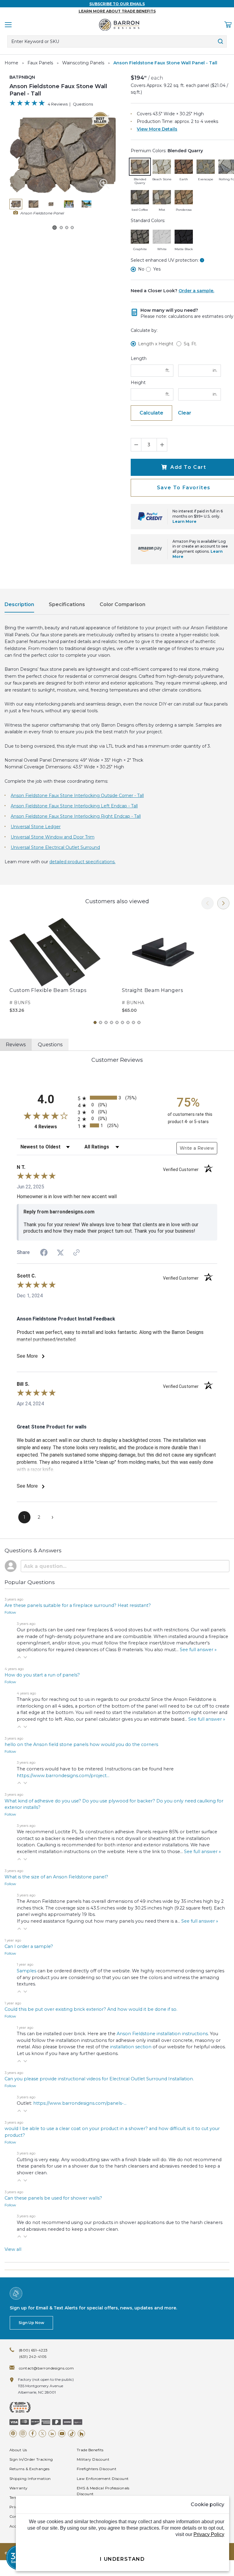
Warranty (19, 2488)
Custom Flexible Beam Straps (48, 990)
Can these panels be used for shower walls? (53, 2198)
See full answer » (198, 1650)
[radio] (117, 1098)
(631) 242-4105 (33, 2357)
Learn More (184, 521)
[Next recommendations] (223, 903)
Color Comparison (122, 604)
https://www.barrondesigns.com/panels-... (80, 2103)
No (141, 269)
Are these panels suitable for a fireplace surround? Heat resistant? (78, 1605)
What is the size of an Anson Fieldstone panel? (56, 1877)
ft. (168, 370)
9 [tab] (139, 1022)
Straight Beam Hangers (152, 990)
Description (19, 604)
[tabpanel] (61, 966)
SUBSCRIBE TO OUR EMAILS (117, 4)
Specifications (67, 604)
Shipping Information (30, 2479)
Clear (185, 413)
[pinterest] (13, 2434)
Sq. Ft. (190, 344)
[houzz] (81, 2434)
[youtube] (62, 2434)
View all (13, 2249)
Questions (83, 104)
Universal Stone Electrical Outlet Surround (55, 847)
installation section (131, 2047)
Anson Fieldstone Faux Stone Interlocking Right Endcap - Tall (76, 816)
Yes (157, 269)
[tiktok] (72, 2434)
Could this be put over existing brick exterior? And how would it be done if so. (91, 2009)
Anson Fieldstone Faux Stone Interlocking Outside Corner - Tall (77, 796)
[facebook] (33, 2434)
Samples (27, 1971)
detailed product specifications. (82, 862)
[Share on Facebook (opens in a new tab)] (44, 1253)
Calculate (151, 413)
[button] (19, 1657)
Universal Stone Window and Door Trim (53, 837)
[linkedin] (52, 2434)
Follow (10, 1612)
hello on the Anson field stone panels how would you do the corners (81, 1744)
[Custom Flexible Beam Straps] (55, 952)
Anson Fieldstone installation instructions (162, 2034)
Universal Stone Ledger (36, 827)
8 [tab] (133, 1022)
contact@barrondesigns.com (46, 2368)
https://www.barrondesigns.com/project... (63, 1776)
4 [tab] (112, 1022)
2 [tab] (101, 1022)
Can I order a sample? (29, 1946)
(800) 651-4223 (33, 2350)
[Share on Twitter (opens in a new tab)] (60, 1253)
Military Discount (93, 2459)
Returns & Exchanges (29, 2469)
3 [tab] (106, 1022)
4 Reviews (58, 104)
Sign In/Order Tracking (31, 2459)
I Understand (122, 2559)
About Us (18, 2450)
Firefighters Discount (97, 2469)
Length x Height (156, 344)
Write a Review (197, 1148)
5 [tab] (117, 1022)
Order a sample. (196, 291)
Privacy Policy (209, 2534)
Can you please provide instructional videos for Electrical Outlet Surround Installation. (99, 2079)
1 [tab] (95, 1022)
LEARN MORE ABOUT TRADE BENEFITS (117, 11)
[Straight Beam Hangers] (163, 952)
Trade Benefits (90, 2450)
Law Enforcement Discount (103, 2479)
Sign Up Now (31, 2323)
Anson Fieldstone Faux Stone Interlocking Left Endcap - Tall (74, 806)
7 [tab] (128, 1022)
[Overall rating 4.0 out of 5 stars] (27, 104)
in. (215, 370)
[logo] (119, 25)
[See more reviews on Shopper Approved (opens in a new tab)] (76, 1253)
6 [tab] (122, 1022)
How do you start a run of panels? (42, 1675)
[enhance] (105, 184)
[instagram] (23, 2434)
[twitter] (42, 2434)
